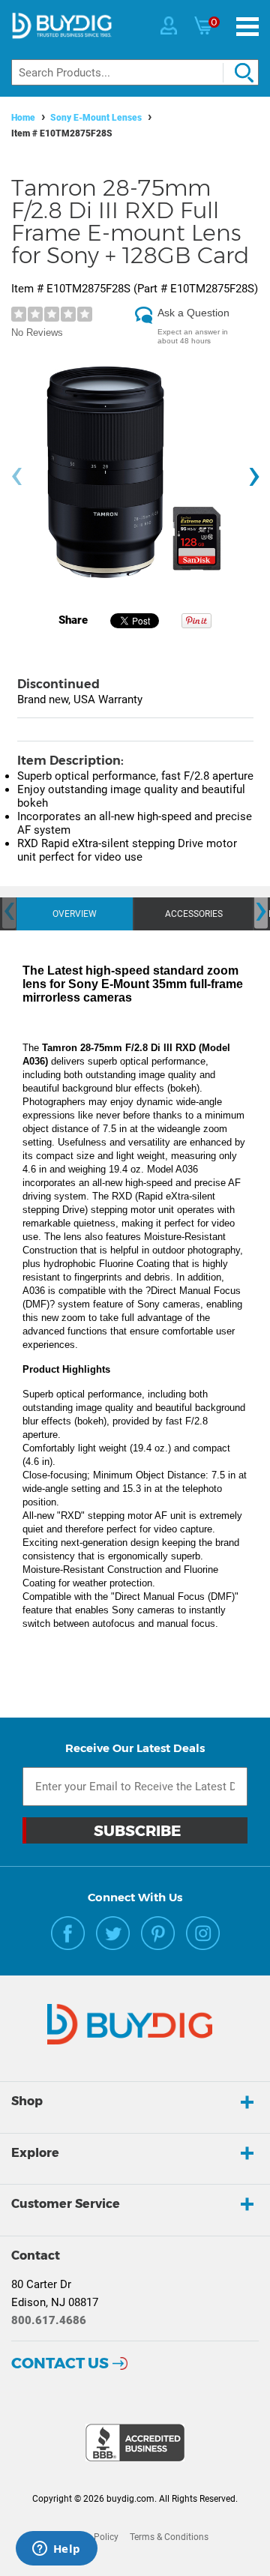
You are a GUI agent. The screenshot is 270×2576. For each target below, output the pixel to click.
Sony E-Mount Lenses (96, 118)
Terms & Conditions (169, 2537)
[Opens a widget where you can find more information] (56, 2550)
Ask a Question (193, 313)
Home (23, 118)
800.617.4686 (49, 2320)
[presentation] (16, 476)
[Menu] (247, 27)
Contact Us (60, 2363)
